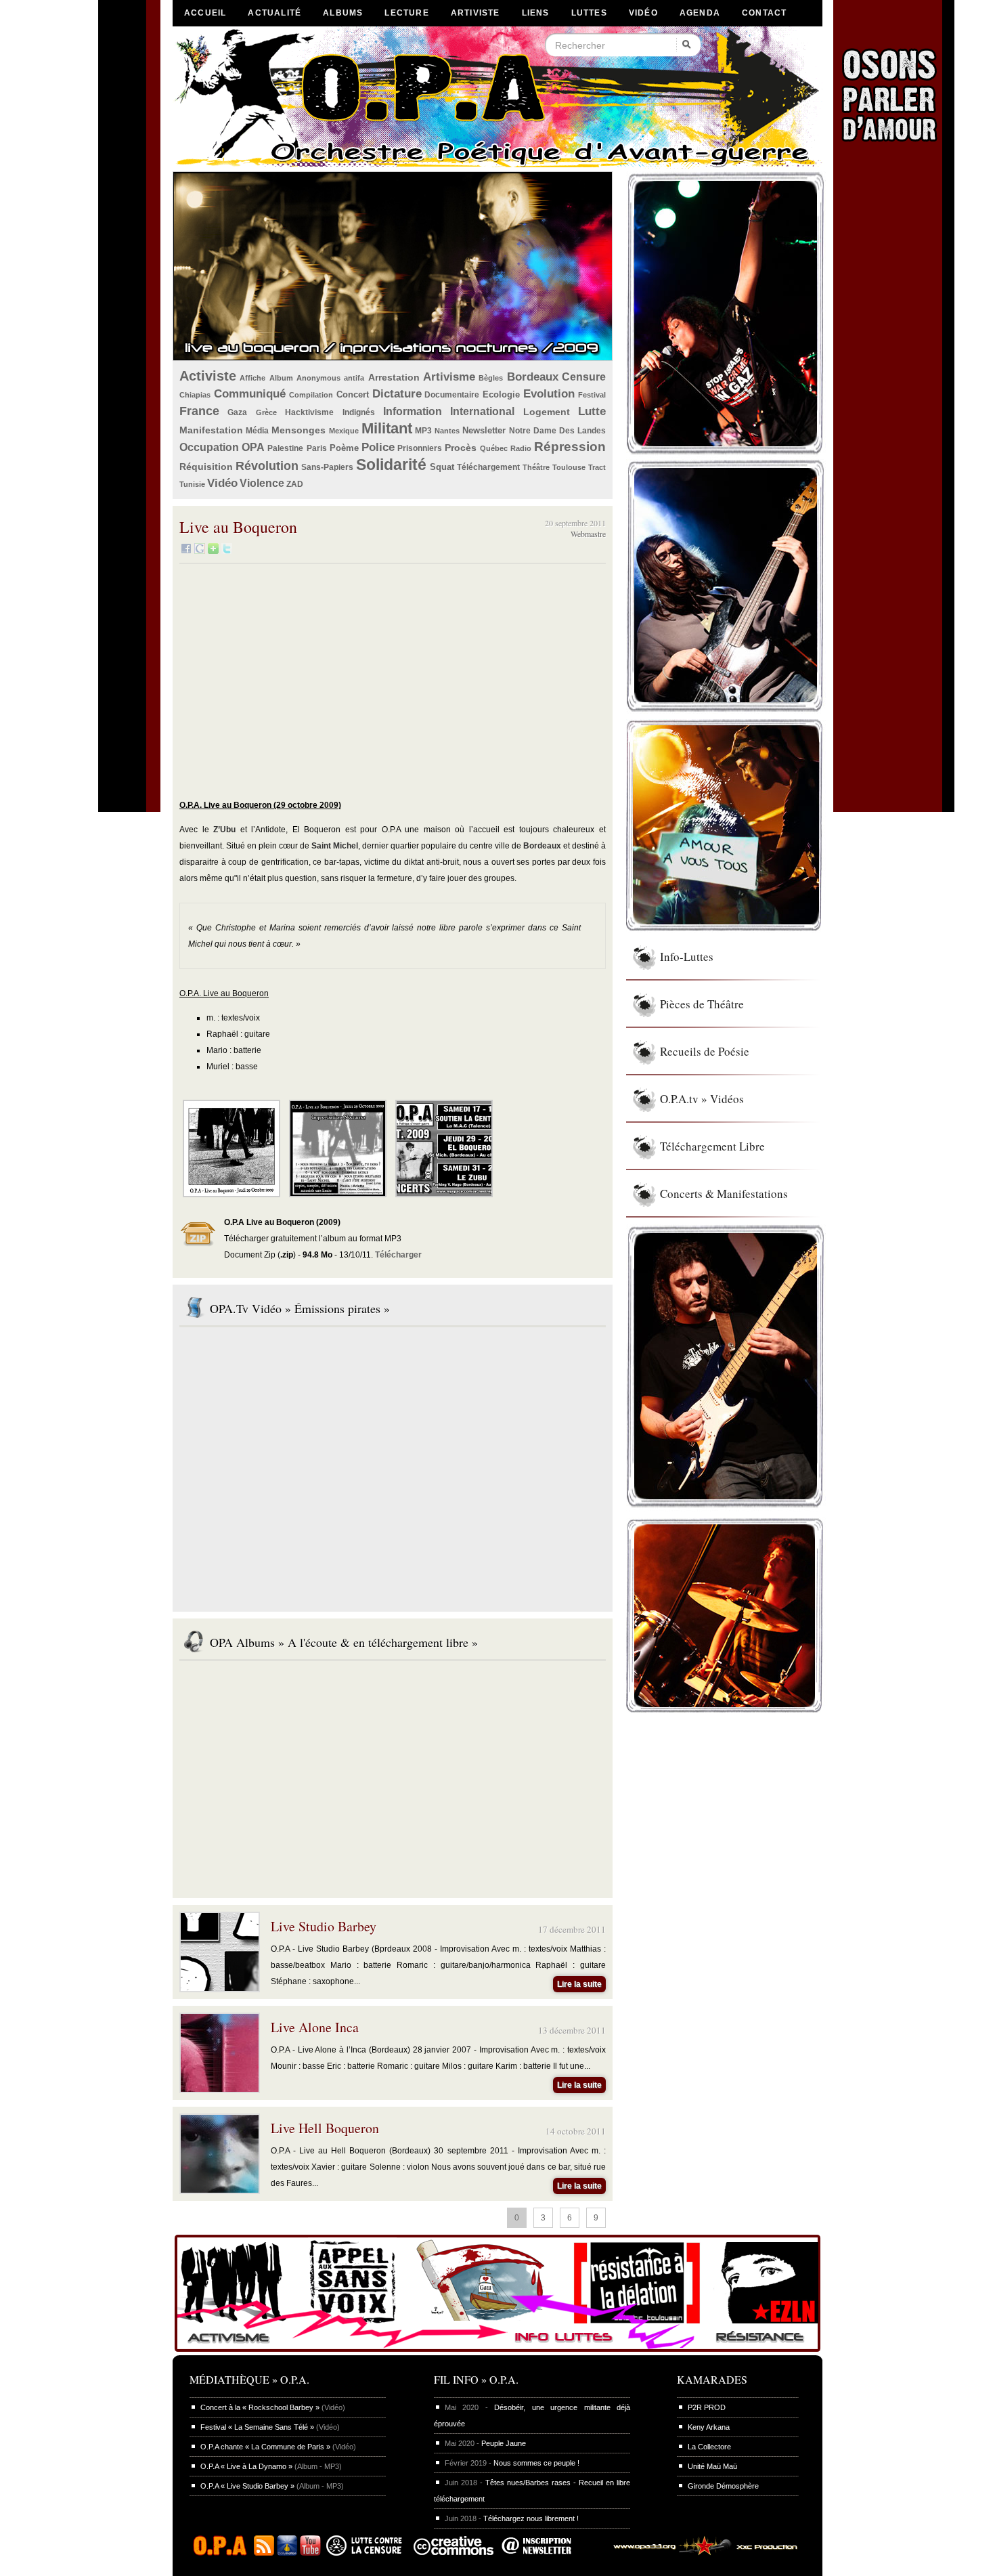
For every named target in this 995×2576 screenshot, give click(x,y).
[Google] (200, 551)
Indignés (359, 412)
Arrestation (394, 377)
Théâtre (536, 467)
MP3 (423, 431)
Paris (317, 448)
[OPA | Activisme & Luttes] (497, 2353)
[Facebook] (186, 551)
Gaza (237, 412)
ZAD (295, 484)
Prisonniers (420, 448)
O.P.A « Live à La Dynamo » (246, 2466)
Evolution (549, 394)
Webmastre (588, 534)
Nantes (447, 431)
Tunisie (192, 484)
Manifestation (211, 430)
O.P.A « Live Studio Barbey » (247, 2486)
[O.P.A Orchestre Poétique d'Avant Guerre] (223, 2553)
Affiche (252, 378)
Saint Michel (335, 846)
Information (413, 411)
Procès (461, 448)
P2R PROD (707, 2407)
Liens (536, 13)
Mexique (344, 431)
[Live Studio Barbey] (220, 1988)
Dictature (397, 394)
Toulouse (569, 467)
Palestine (285, 448)
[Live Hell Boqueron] (220, 2190)
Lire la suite (579, 1984)
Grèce (266, 412)
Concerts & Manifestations (724, 1194)
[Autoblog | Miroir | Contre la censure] (367, 2553)
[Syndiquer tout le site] (264, 2553)
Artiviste (476, 13)
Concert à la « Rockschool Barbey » (260, 2407)
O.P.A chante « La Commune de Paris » (265, 2447)
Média (257, 431)
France (199, 411)
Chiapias (195, 395)
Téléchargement (488, 467)
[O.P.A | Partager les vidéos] (287, 2553)
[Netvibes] (213, 551)
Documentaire (452, 395)
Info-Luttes (687, 957)
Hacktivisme (309, 412)
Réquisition (206, 467)
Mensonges (298, 430)
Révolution (267, 466)
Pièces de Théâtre (702, 1004)
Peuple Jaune (504, 2443)
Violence (262, 483)
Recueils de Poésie (705, 1051)
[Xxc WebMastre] (700, 2553)
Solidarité (391, 465)
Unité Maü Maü (712, 2466)
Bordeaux (533, 377)
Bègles (491, 378)
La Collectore (709, 2447)
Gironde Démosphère (723, 2486)
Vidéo (643, 13)
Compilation (311, 395)
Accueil (205, 13)
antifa (354, 378)
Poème (344, 448)
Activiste (208, 376)
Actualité (274, 13)
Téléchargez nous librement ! (531, 2518)
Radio (521, 448)
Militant (387, 428)
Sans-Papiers (327, 467)
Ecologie (501, 394)
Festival (592, 395)
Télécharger (398, 1255)
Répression (570, 447)
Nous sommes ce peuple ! (536, 2463)
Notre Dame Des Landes (558, 431)
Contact (764, 13)
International (482, 411)
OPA (253, 447)
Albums (343, 13)
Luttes (589, 13)
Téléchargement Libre (712, 1146)
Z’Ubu (224, 830)
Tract (597, 467)
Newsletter (484, 430)
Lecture (406, 13)
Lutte (592, 411)
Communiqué (250, 394)
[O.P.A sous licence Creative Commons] (454, 2553)
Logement (547, 412)
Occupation (209, 447)
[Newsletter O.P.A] (547, 2553)
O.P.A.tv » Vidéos (702, 1099)
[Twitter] (227, 551)
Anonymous (318, 378)
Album (281, 378)
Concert (353, 394)
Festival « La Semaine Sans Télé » (257, 2427)
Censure (584, 377)
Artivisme (449, 377)
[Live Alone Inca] (220, 2089)
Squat (442, 467)
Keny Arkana (709, 2427)
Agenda (700, 13)
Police (378, 447)
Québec (494, 448)
